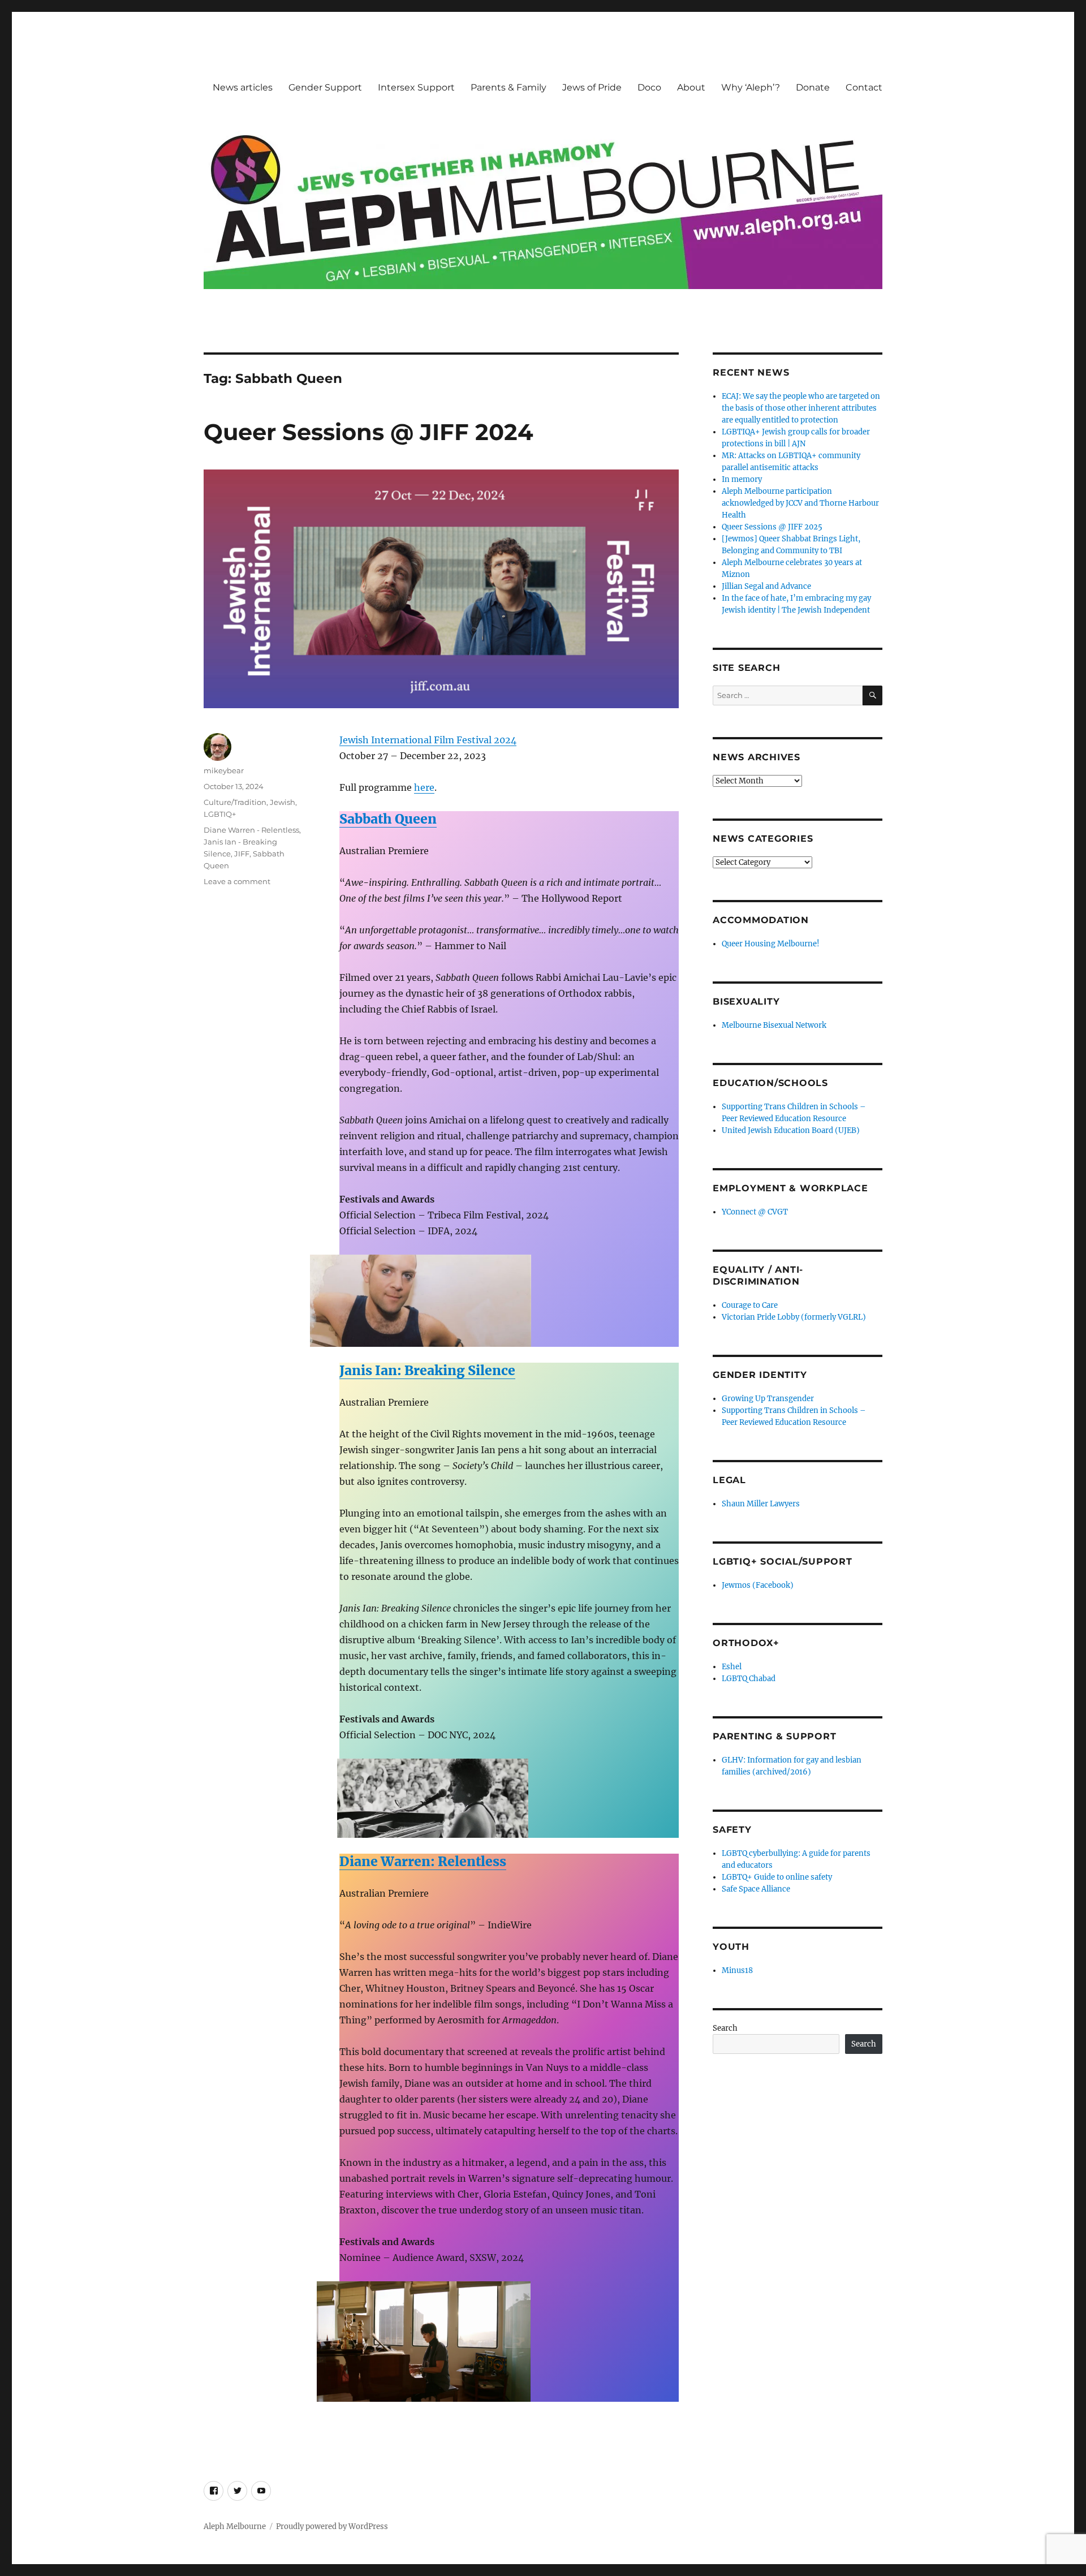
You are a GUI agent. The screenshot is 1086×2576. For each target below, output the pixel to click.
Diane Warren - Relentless (251, 830)
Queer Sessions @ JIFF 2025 (772, 527)
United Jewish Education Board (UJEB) (791, 1130)
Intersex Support (416, 87)
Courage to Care (750, 1305)
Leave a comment (237, 881)
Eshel (732, 1667)
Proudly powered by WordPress (332, 2527)
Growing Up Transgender (768, 1399)
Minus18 (737, 1970)
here (424, 787)
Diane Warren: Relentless (423, 1861)
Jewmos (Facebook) (758, 1585)
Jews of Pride (592, 87)
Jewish (283, 802)
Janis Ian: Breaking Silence (427, 1370)
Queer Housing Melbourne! (771, 944)
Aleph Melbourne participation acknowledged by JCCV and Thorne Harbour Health (800, 503)
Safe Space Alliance (756, 1889)
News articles (243, 87)
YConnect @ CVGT (755, 1212)
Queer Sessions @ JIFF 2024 (369, 432)
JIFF (242, 854)
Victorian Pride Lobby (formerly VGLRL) (794, 1317)
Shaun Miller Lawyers (761, 1504)
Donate (813, 87)
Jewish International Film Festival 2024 (428, 740)
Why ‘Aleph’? (751, 87)
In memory (742, 479)
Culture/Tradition (235, 802)
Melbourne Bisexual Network (774, 1025)
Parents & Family (508, 87)
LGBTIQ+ (220, 814)
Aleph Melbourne (235, 2527)
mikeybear (224, 770)
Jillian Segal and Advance (766, 586)
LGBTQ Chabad (749, 1679)
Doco (649, 87)
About (691, 87)
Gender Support (325, 87)
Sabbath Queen (388, 819)
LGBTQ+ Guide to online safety (777, 1877)
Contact (864, 87)
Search (725, 2028)
